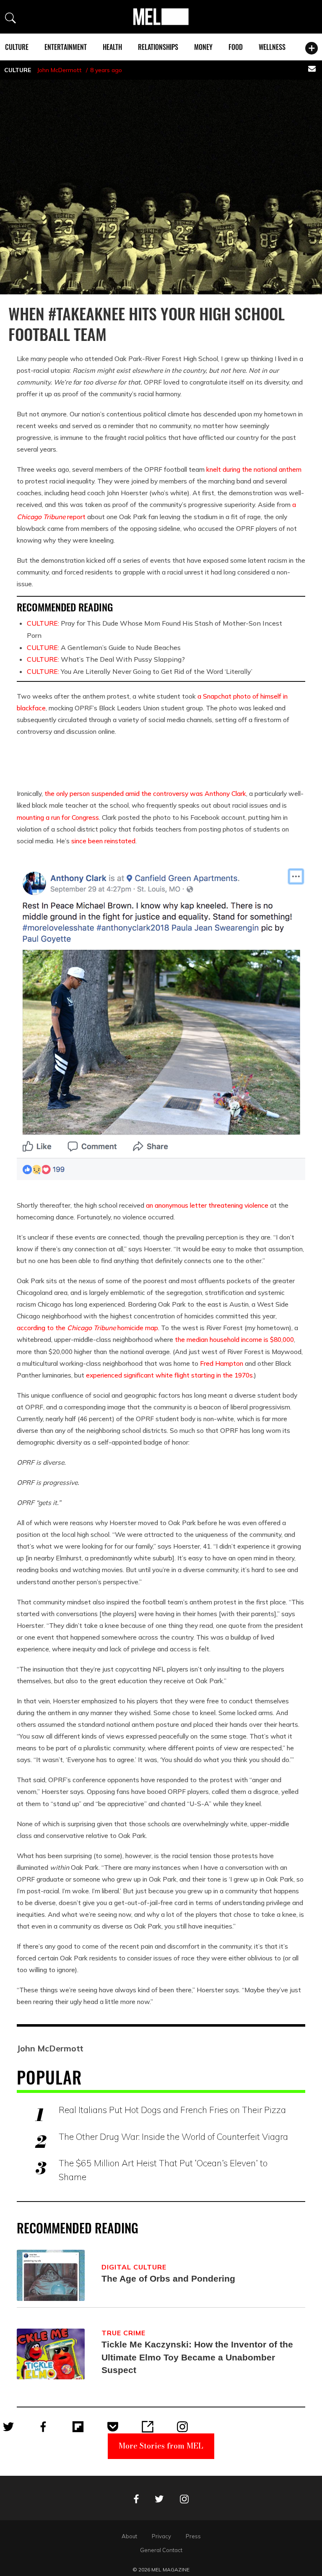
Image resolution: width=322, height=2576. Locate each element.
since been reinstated (103, 841)
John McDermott (59, 70)
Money (203, 47)
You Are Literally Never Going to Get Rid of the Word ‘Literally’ (140, 671)
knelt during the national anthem (254, 469)
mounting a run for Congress (58, 817)
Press (193, 2536)
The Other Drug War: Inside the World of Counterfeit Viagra (173, 2137)
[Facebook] (43, 2427)
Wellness (272, 47)
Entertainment (66, 47)
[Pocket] (113, 2427)
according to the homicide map (87, 1328)
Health (112, 47)
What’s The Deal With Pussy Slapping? (106, 659)
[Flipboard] (78, 2427)
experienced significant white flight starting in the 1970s (169, 1375)
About (129, 2536)
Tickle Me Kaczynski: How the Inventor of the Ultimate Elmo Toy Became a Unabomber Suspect (197, 2357)
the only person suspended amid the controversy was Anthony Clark (145, 793)
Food (236, 47)
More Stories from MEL (161, 2446)
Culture (17, 47)
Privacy (161, 2536)
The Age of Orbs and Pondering (168, 2278)
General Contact (161, 2550)
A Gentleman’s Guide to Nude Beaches (104, 647)
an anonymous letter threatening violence (207, 1205)
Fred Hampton (222, 1363)
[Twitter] (8, 2427)
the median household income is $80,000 (234, 1339)
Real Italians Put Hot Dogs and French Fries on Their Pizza (172, 2110)
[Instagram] (182, 2427)
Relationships (158, 47)
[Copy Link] (148, 2427)
